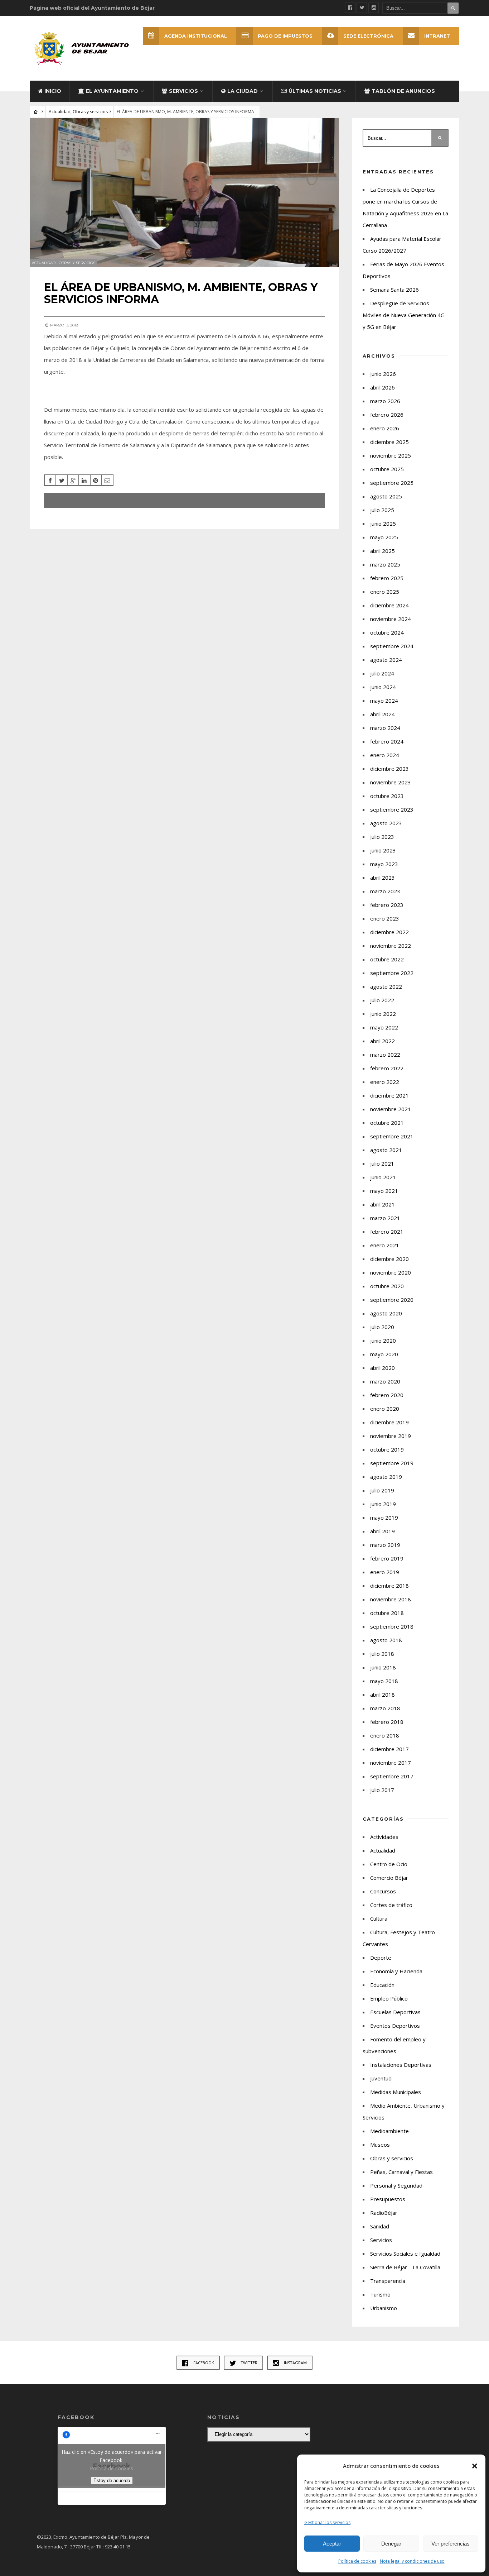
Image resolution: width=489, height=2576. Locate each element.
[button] (475, 2466)
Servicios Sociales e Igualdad (405, 2254)
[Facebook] (350, 8)
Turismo (380, 2294)
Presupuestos (388, 2199)
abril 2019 (383, 1531)
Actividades (384, 1837)
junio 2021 (383, 1177)
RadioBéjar (384, 2213)
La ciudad (243, 91)
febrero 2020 (387, 1395)
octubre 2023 (387, 796)
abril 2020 (383, 1368)
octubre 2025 (387, 469)
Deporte (381, 1958)
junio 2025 (383, 524)
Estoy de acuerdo (112, 2481)
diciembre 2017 (389, 1749)
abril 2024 (383, 714)
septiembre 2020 (392, 1300)
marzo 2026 (385, 401)
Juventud (381, 2078)
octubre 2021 (387, 1123)
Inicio (53, 91)
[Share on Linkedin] (84, 480)
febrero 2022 (387, 1068)
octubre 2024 (387, 632)
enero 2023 (385, 918)
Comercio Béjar (389, 1878)
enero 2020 (385, 1409)
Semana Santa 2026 (394, 290)
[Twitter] (362, 8)
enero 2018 (385, 1735)
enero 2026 (385, 428)
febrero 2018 (387, 1722)
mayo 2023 (384, 864)
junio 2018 (383, 1667)
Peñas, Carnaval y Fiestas (401, 2172)
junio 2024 (383, 687)
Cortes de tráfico (391, 1905)
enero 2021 (385, 1245)
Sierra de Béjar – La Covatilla (405, 2267)
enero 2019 (385, 1572)
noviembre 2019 (391, 1436)
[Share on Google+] (73, 480)
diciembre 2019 (389, 1422)
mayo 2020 (384, 1354)
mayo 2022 (384, 1027)
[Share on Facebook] (50, 480)
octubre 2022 (387, 959)
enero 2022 (385, 1082)
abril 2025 (383, 551)
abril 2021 (383, 1204)
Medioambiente (389, 2131)
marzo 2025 (385, 564)
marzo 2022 (385, 1055)
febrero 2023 (387, 905)
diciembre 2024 (389, 605)
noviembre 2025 (391, 455)
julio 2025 (382, 510)
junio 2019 (383, 1504)
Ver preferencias (451, 2544)
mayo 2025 (384, 537)
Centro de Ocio (389, 1864)
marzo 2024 (385, 728)
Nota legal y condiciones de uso (412, 2561)
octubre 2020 (387, 1286)
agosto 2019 (386, 1477)
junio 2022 (383, 1014)
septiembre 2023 (392, 809)
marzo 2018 (385, 1708)
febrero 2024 (387, 741)
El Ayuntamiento (112, 91)
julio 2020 (382, 1327)
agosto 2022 (386, 986)
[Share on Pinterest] (96, 480)
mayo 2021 (384, 1191)
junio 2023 (383, 850)
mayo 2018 (384, 1681)
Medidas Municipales (396, 2092)
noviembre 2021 (391, 1109)
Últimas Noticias (315, 91)
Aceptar (332, 2544)
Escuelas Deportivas (395, 2012)
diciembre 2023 (389, 769)
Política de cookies (357, 2561)
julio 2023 (382, 837)
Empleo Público (389, 1998)
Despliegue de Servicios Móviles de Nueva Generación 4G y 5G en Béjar (404, 315)
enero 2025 (385, 592)
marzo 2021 (385, 1218)
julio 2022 (382, 1000)
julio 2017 (382, 1790)
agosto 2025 (386, 496)
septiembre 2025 (392, 483)
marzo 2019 (385, 1545)
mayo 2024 (384, 701)
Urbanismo (384, 2308)
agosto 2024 (386, 660)
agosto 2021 (386, 1150)
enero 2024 (385, 755)
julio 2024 (382, 673)
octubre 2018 (387, 1613)
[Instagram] (374, 8)
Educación (382, 1985)
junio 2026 (383, 374)
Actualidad (60, 112)
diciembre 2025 (389, 442)
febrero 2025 (387, 578)
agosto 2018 (386, 1640)
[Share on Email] (107, 480)
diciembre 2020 (389, 1259)
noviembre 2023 (391, 782)
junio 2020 (383, 1340)
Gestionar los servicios (327, 2522)
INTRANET (437, 36)
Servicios (183, 91)
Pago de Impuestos (285, 36)
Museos (380, 2145)
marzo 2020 (385, 1381)
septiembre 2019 (392, 1463)
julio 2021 (382, 1163)
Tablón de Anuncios (403, 91)
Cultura (379, 1918)
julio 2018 (382, 1654)
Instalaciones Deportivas (401, 2065)
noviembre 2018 (391, 1599)
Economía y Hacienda (396, 1971)
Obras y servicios (90, 112)
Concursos (383, 1891)
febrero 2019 (387, 1558)
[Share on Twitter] (62, 480)
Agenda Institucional (196, 36)
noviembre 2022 (391, 946)
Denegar (391, 2544)
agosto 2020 (386, 1313)
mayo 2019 (384, 1518)
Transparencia (388, 2281)
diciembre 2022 (389, 932)
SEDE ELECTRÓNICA (368, 36)
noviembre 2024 (391, 619)
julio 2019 (382, 1490)
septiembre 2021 (392, 1136)
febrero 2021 (387, 1232)
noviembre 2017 (391, 1763)
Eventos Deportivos (395, 2026)
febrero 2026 (387, 415)
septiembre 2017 (392, 1776)
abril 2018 (383, 1695)
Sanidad (380, 2226)
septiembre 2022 (392, 973)
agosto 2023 (386, 823)
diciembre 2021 (389, 1095)
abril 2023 (383, 878)
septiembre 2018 (392, 1626)
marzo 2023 (385, 891)
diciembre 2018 (389, 1586)
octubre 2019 (387, 1449)
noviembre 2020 (391, 1272)
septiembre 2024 (392, 646)
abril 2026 (383, 387)
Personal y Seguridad (396, 2185)
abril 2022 (383, 1041)
